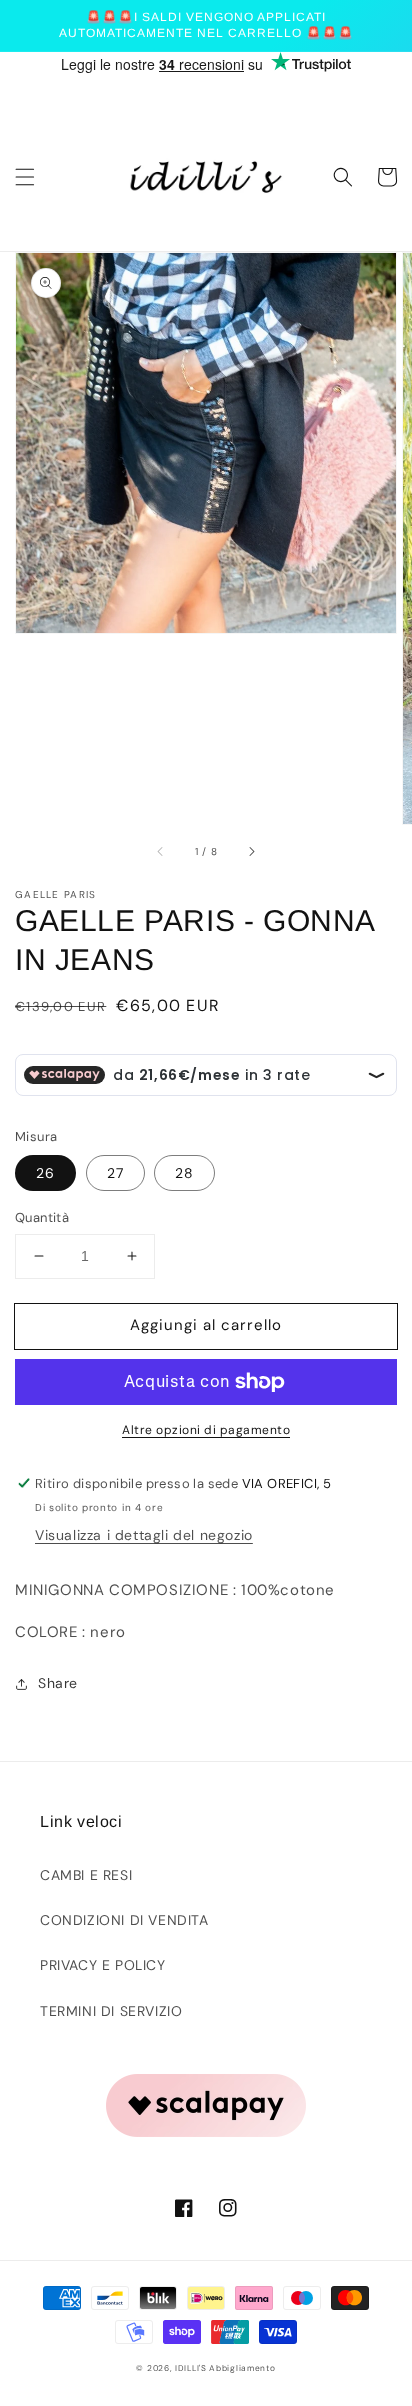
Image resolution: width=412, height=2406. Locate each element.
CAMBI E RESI (86, 1875)
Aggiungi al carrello (206, 1325)
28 (184, 1173)
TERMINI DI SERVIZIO (111, 2011)
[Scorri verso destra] (251, 852)
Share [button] (58, 1683)
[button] (25, 177)
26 (45, 1173)
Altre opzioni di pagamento (206, 1430)
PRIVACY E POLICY (103, 1965)
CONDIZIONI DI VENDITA (124, 1920)
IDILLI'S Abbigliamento (225, 2368)
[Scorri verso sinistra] (161, 852)
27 (115, 1173)
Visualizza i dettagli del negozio (144, 1535)
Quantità (42, 1217)
